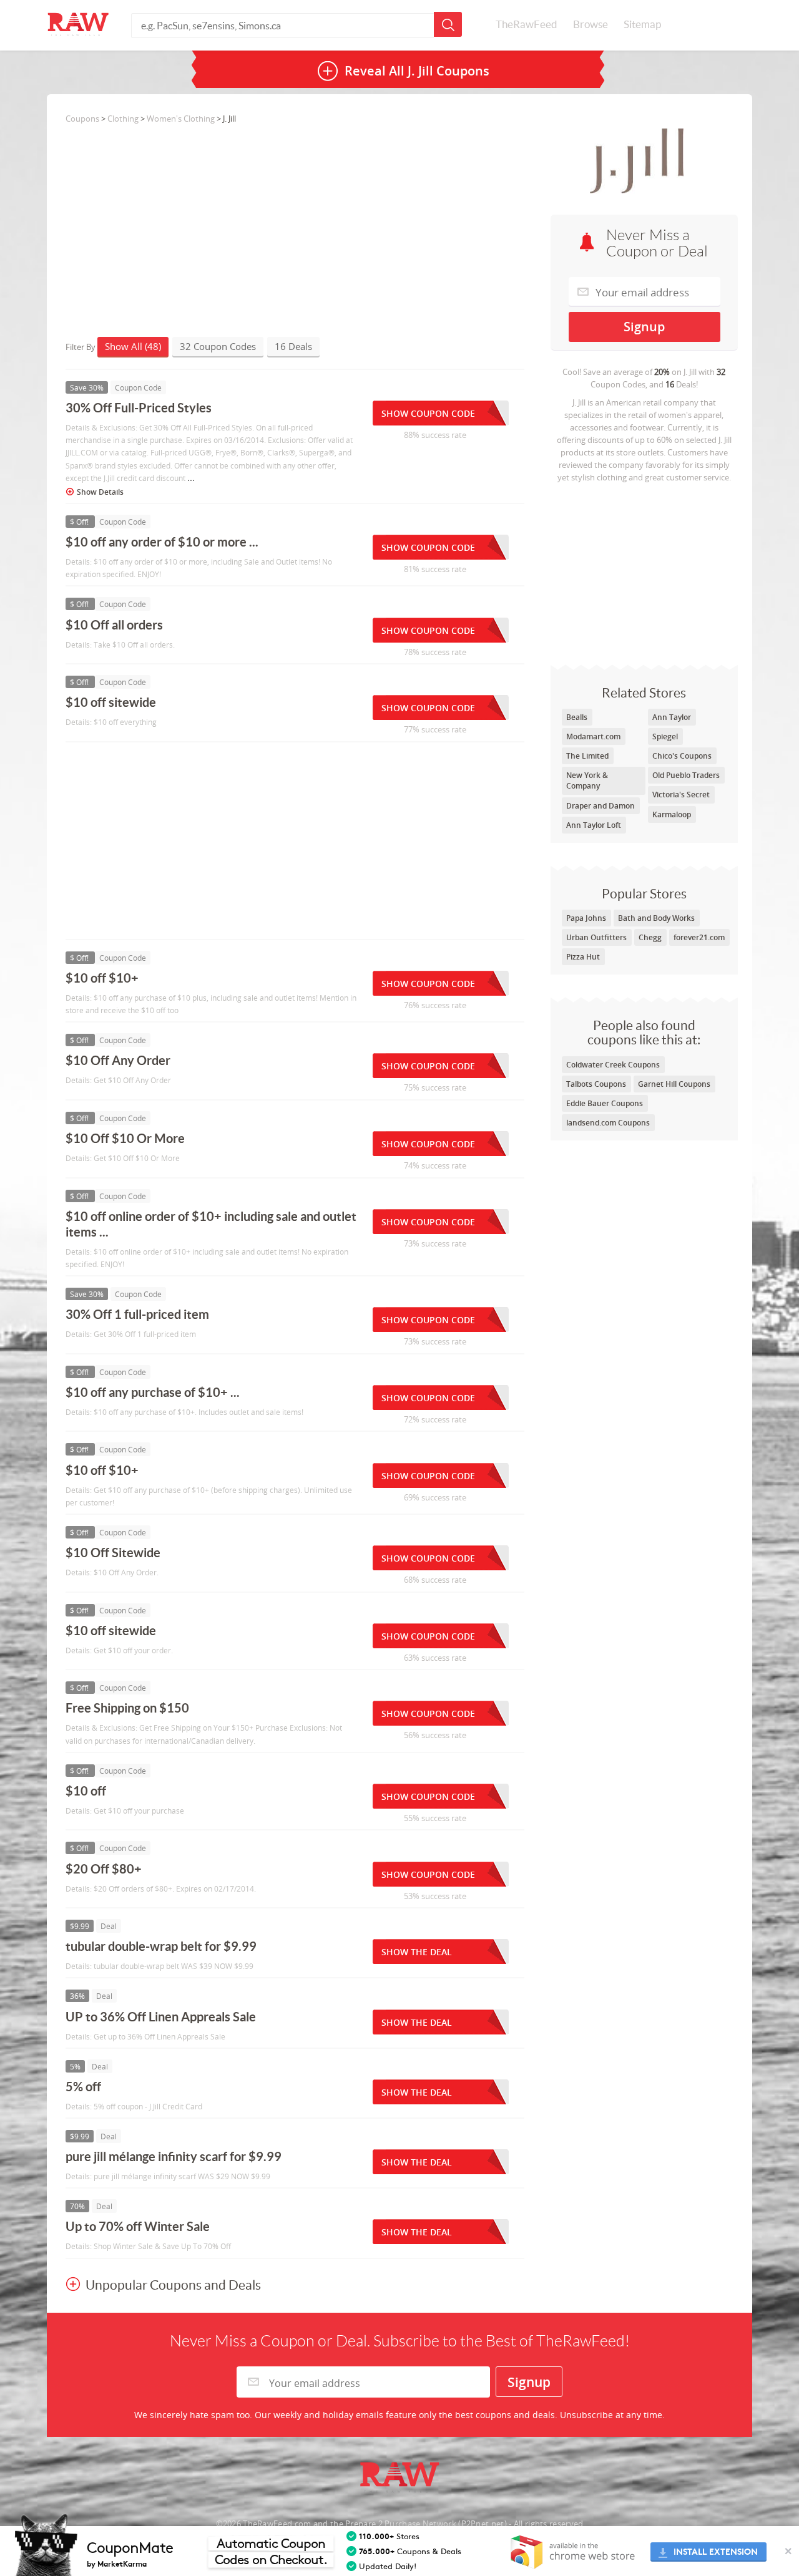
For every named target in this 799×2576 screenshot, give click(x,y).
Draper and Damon (600, 806)
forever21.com (699, 937)
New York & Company (587, 780)
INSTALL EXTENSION (716, 2552)
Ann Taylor (672, 717)
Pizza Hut (583, 957)
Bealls (577, 717)
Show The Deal (417, 1952)
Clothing (123, 119)
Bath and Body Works (656, 918)
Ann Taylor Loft (594, 825)
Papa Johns (586, 918)
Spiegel (665, 736)
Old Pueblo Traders (686, 775)
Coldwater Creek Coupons (613, 1065)
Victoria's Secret (681, 795)
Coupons (82, 119)
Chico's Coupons (682, 756)
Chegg (650, 937)
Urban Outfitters (596, 937)
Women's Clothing (181, 119)
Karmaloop (672, 814)
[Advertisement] (644, 571)
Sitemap (642, 24)
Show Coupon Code (428, 413)
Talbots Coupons (596, 1084)
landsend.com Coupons (608, 1123)
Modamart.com (593, 736)
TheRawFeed (527, 24)
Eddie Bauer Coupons (605, 1103)
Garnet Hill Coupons (674, 1084)
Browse (591, 24)
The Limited (587, 756)
